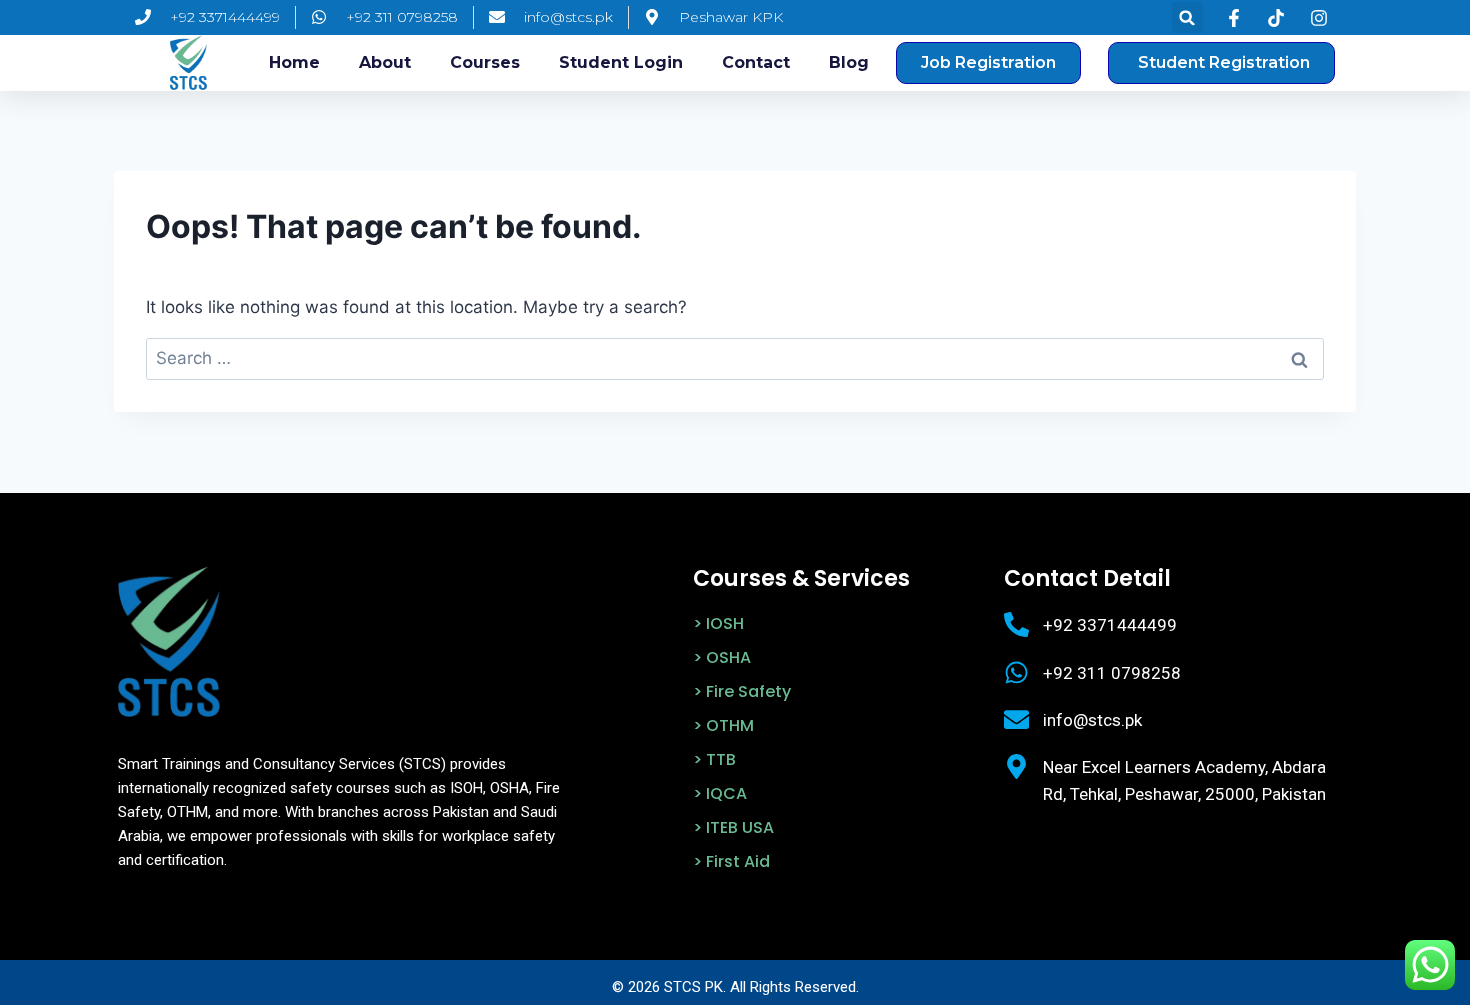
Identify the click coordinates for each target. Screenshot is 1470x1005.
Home (294, 62)
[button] (1187, 17)
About (385, 62)
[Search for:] (735, 358)
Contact (756, 62)
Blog (849, 62)
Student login (621, 62)
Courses (485, 62)
